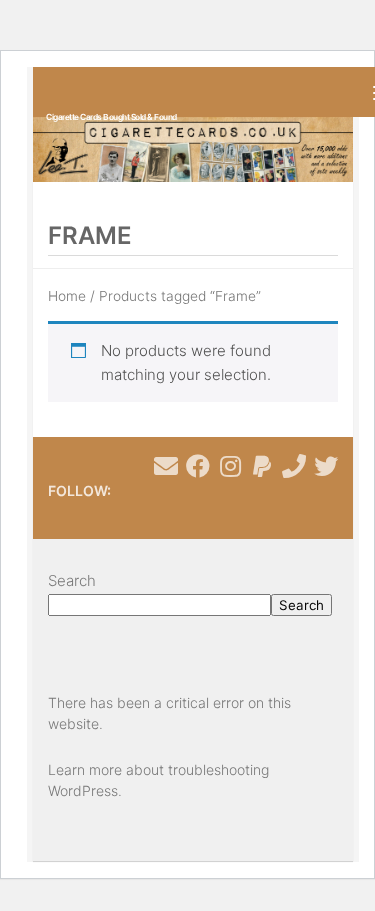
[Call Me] (294, 466)
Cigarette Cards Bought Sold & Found (111, 117)
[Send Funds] (262, 466)
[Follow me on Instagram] (230, 466)
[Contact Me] (166, 466)
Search (72, 580)
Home (67, 296)
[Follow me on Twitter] (326, 466)
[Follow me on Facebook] (198, 466)
